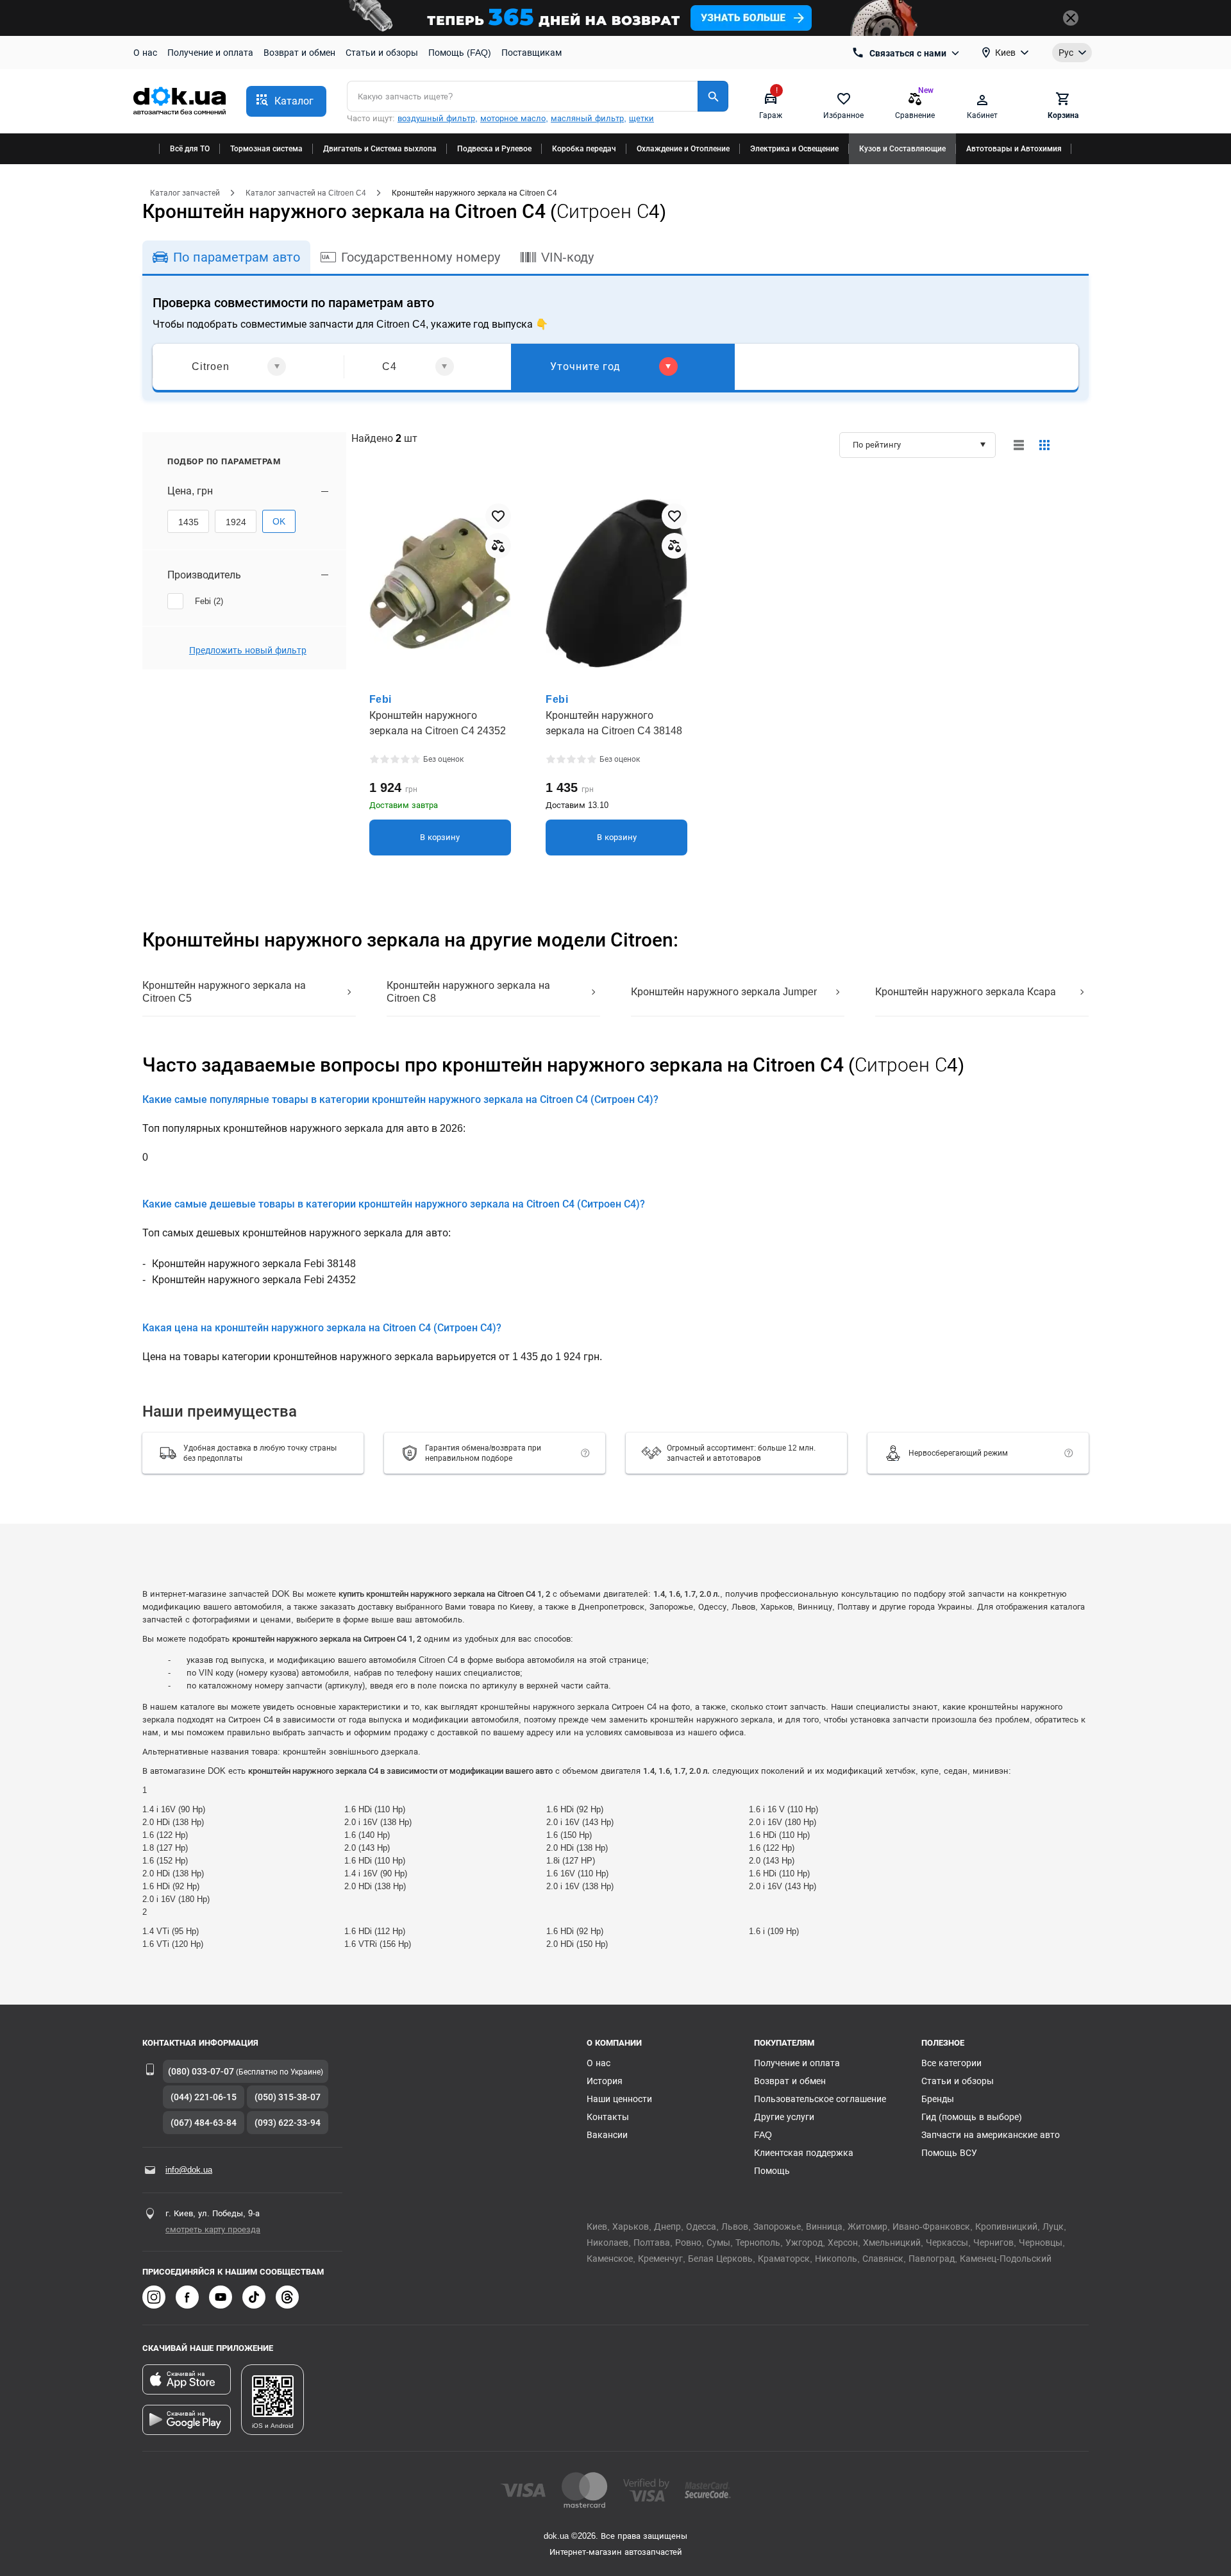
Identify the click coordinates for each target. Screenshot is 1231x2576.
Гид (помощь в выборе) (972, 2117)
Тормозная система (266, 149)
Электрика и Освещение (794, 149)
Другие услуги (784, 2117)
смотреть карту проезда (213, 2229)
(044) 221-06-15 (204, 2097)
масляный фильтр (587, 118)
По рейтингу (877, 445)
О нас (145, 53)
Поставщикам (532, 53)
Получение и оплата (210, 53)
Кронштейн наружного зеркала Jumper (724, 992)
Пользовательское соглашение (820, 2099)
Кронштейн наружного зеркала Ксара (966, 992)
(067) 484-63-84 (204, 2123)
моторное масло (513, 118)
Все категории (951, 2063)
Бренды (938, 2099)
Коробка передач (584, 149)
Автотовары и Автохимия (1014, 149)
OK (279, 521)
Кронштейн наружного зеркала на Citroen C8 (468, 992)
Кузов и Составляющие (902, 149)
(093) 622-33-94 (288, 2123)
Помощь (772, 2171)
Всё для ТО (190, 149)
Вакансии (607, 2135)
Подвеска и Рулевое (494, 149)
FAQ (763, 2135)
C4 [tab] (389, 366)
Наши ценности (619, 2099)
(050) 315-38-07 (288, 2097)
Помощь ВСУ (949, 2153)
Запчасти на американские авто (991, 2135)
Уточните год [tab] (585, 366)
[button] (286, 101)
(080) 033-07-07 (201, 2071)
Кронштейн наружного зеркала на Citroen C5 (224, 992)
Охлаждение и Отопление (683, 149)
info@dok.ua (189, 2170)
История (605, 2081)
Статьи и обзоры (382, 53)
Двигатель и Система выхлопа (380, 149)
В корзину (440, 837)
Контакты (608, 2117)
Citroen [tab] (211, 366)
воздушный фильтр (436, 118)
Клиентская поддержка (804, 2153)
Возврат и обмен (299, 53)
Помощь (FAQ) (460, 53)
